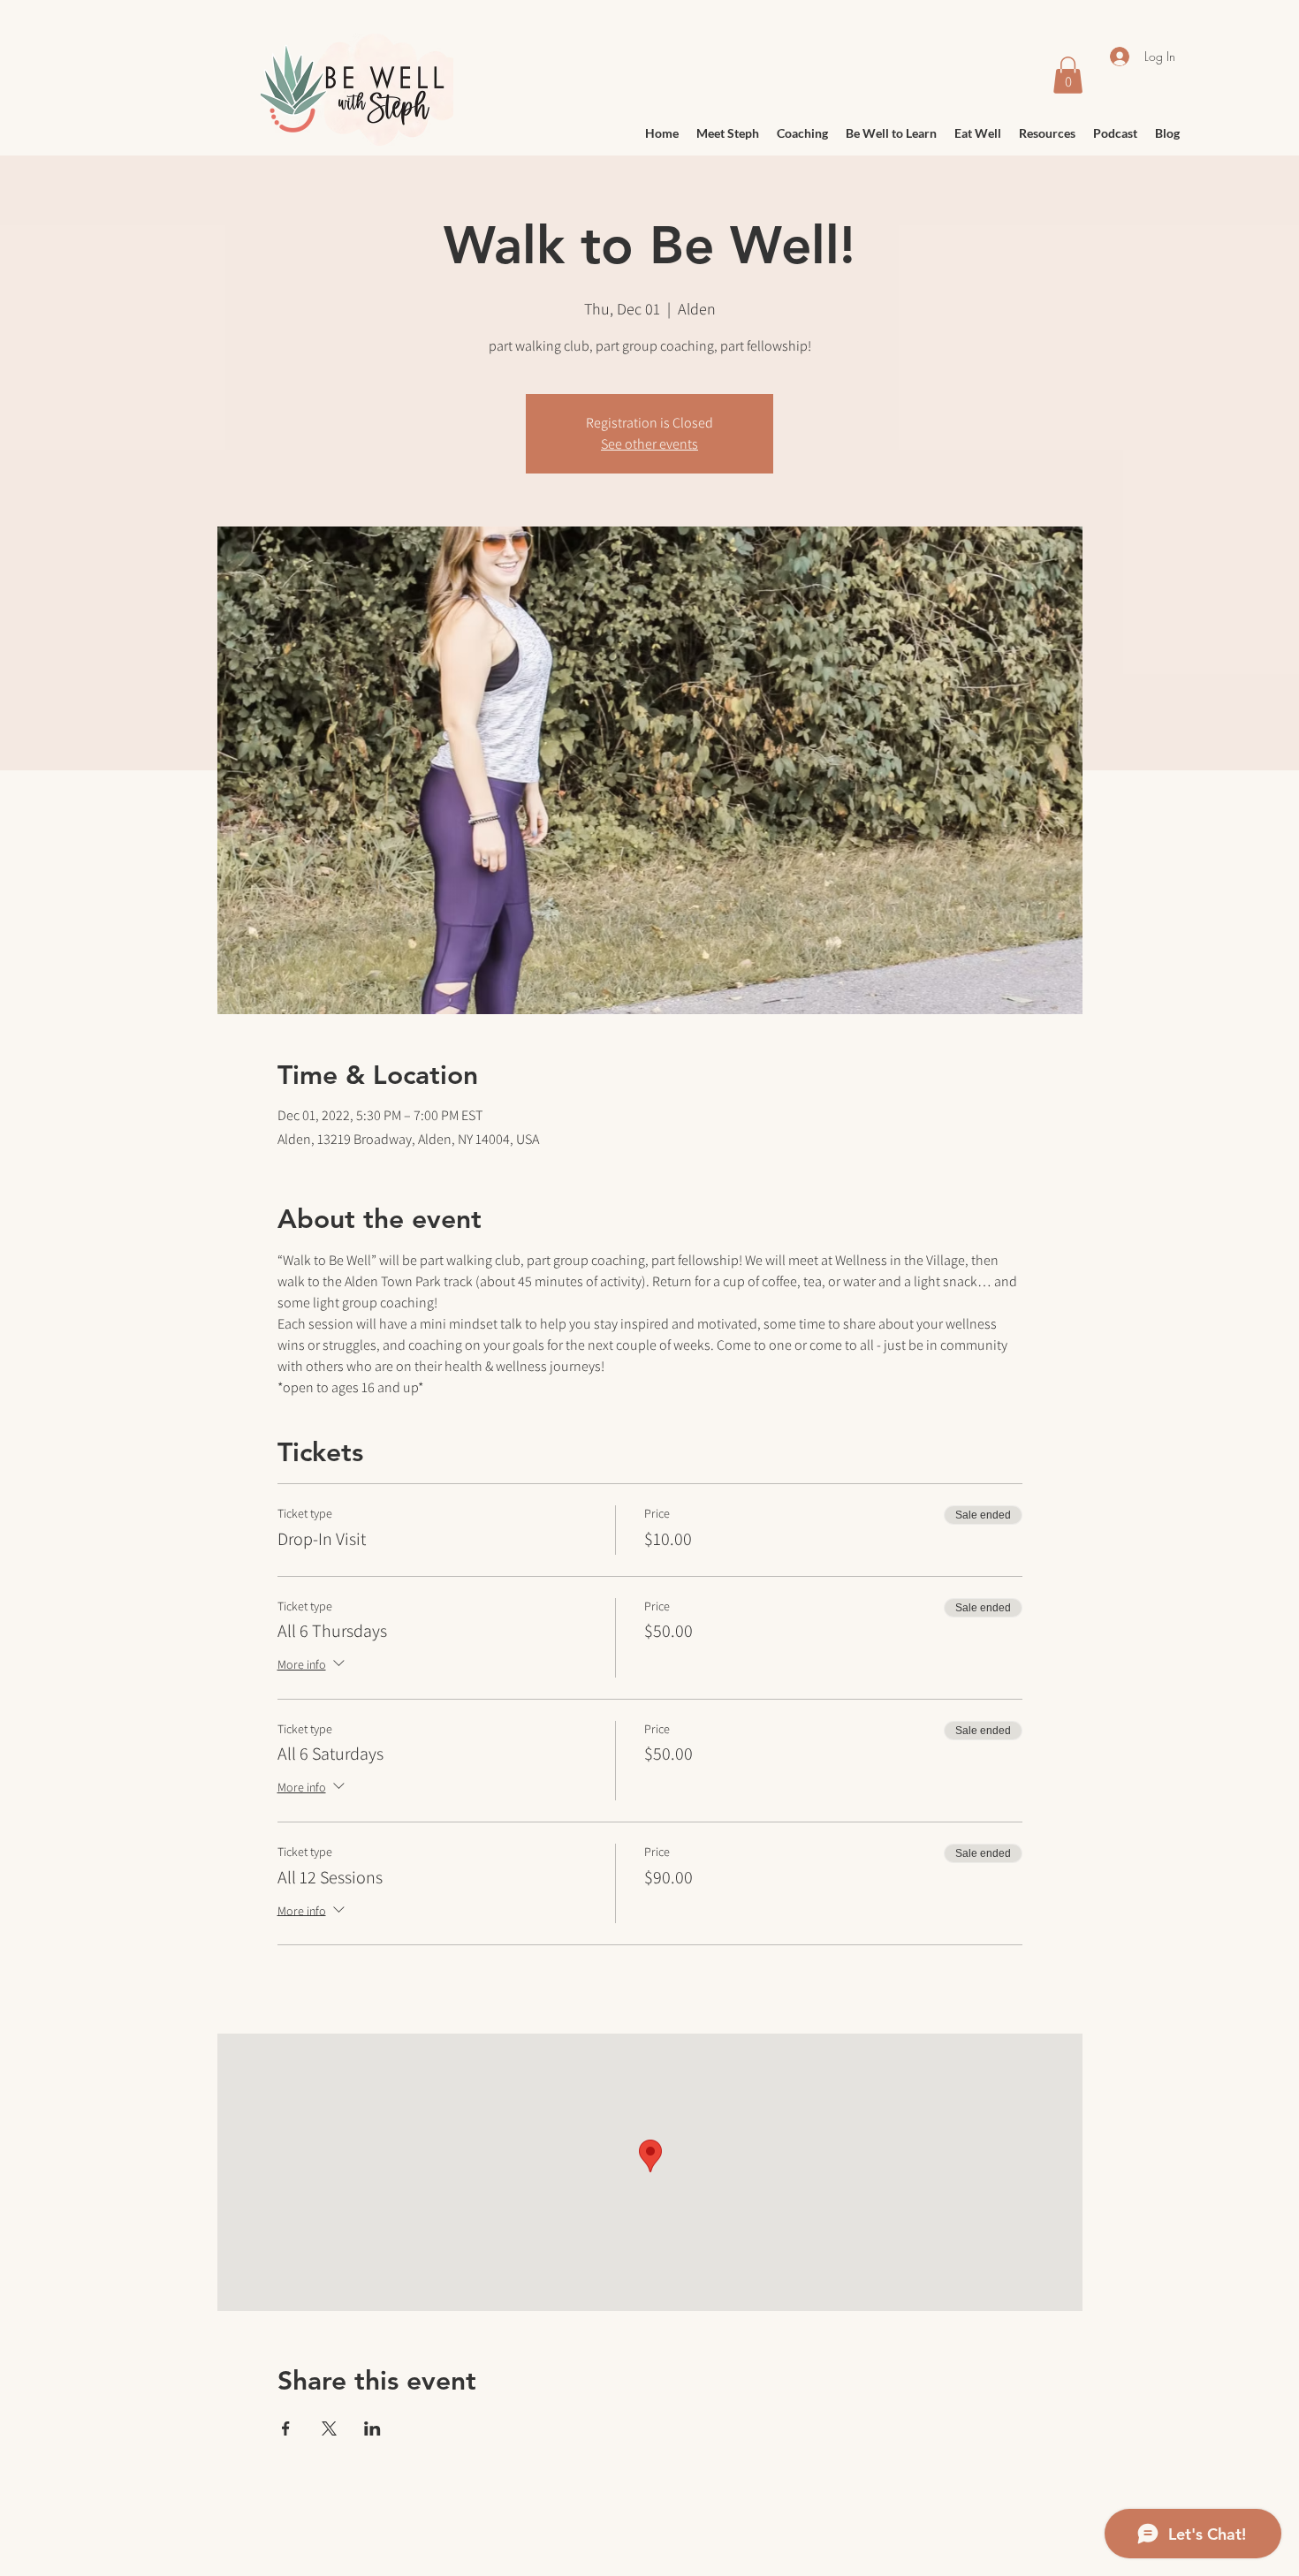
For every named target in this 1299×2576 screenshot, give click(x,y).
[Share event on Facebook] (286, 2428)
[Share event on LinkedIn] (372, 2428)
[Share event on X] (329, 2428)
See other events (649, 444)
